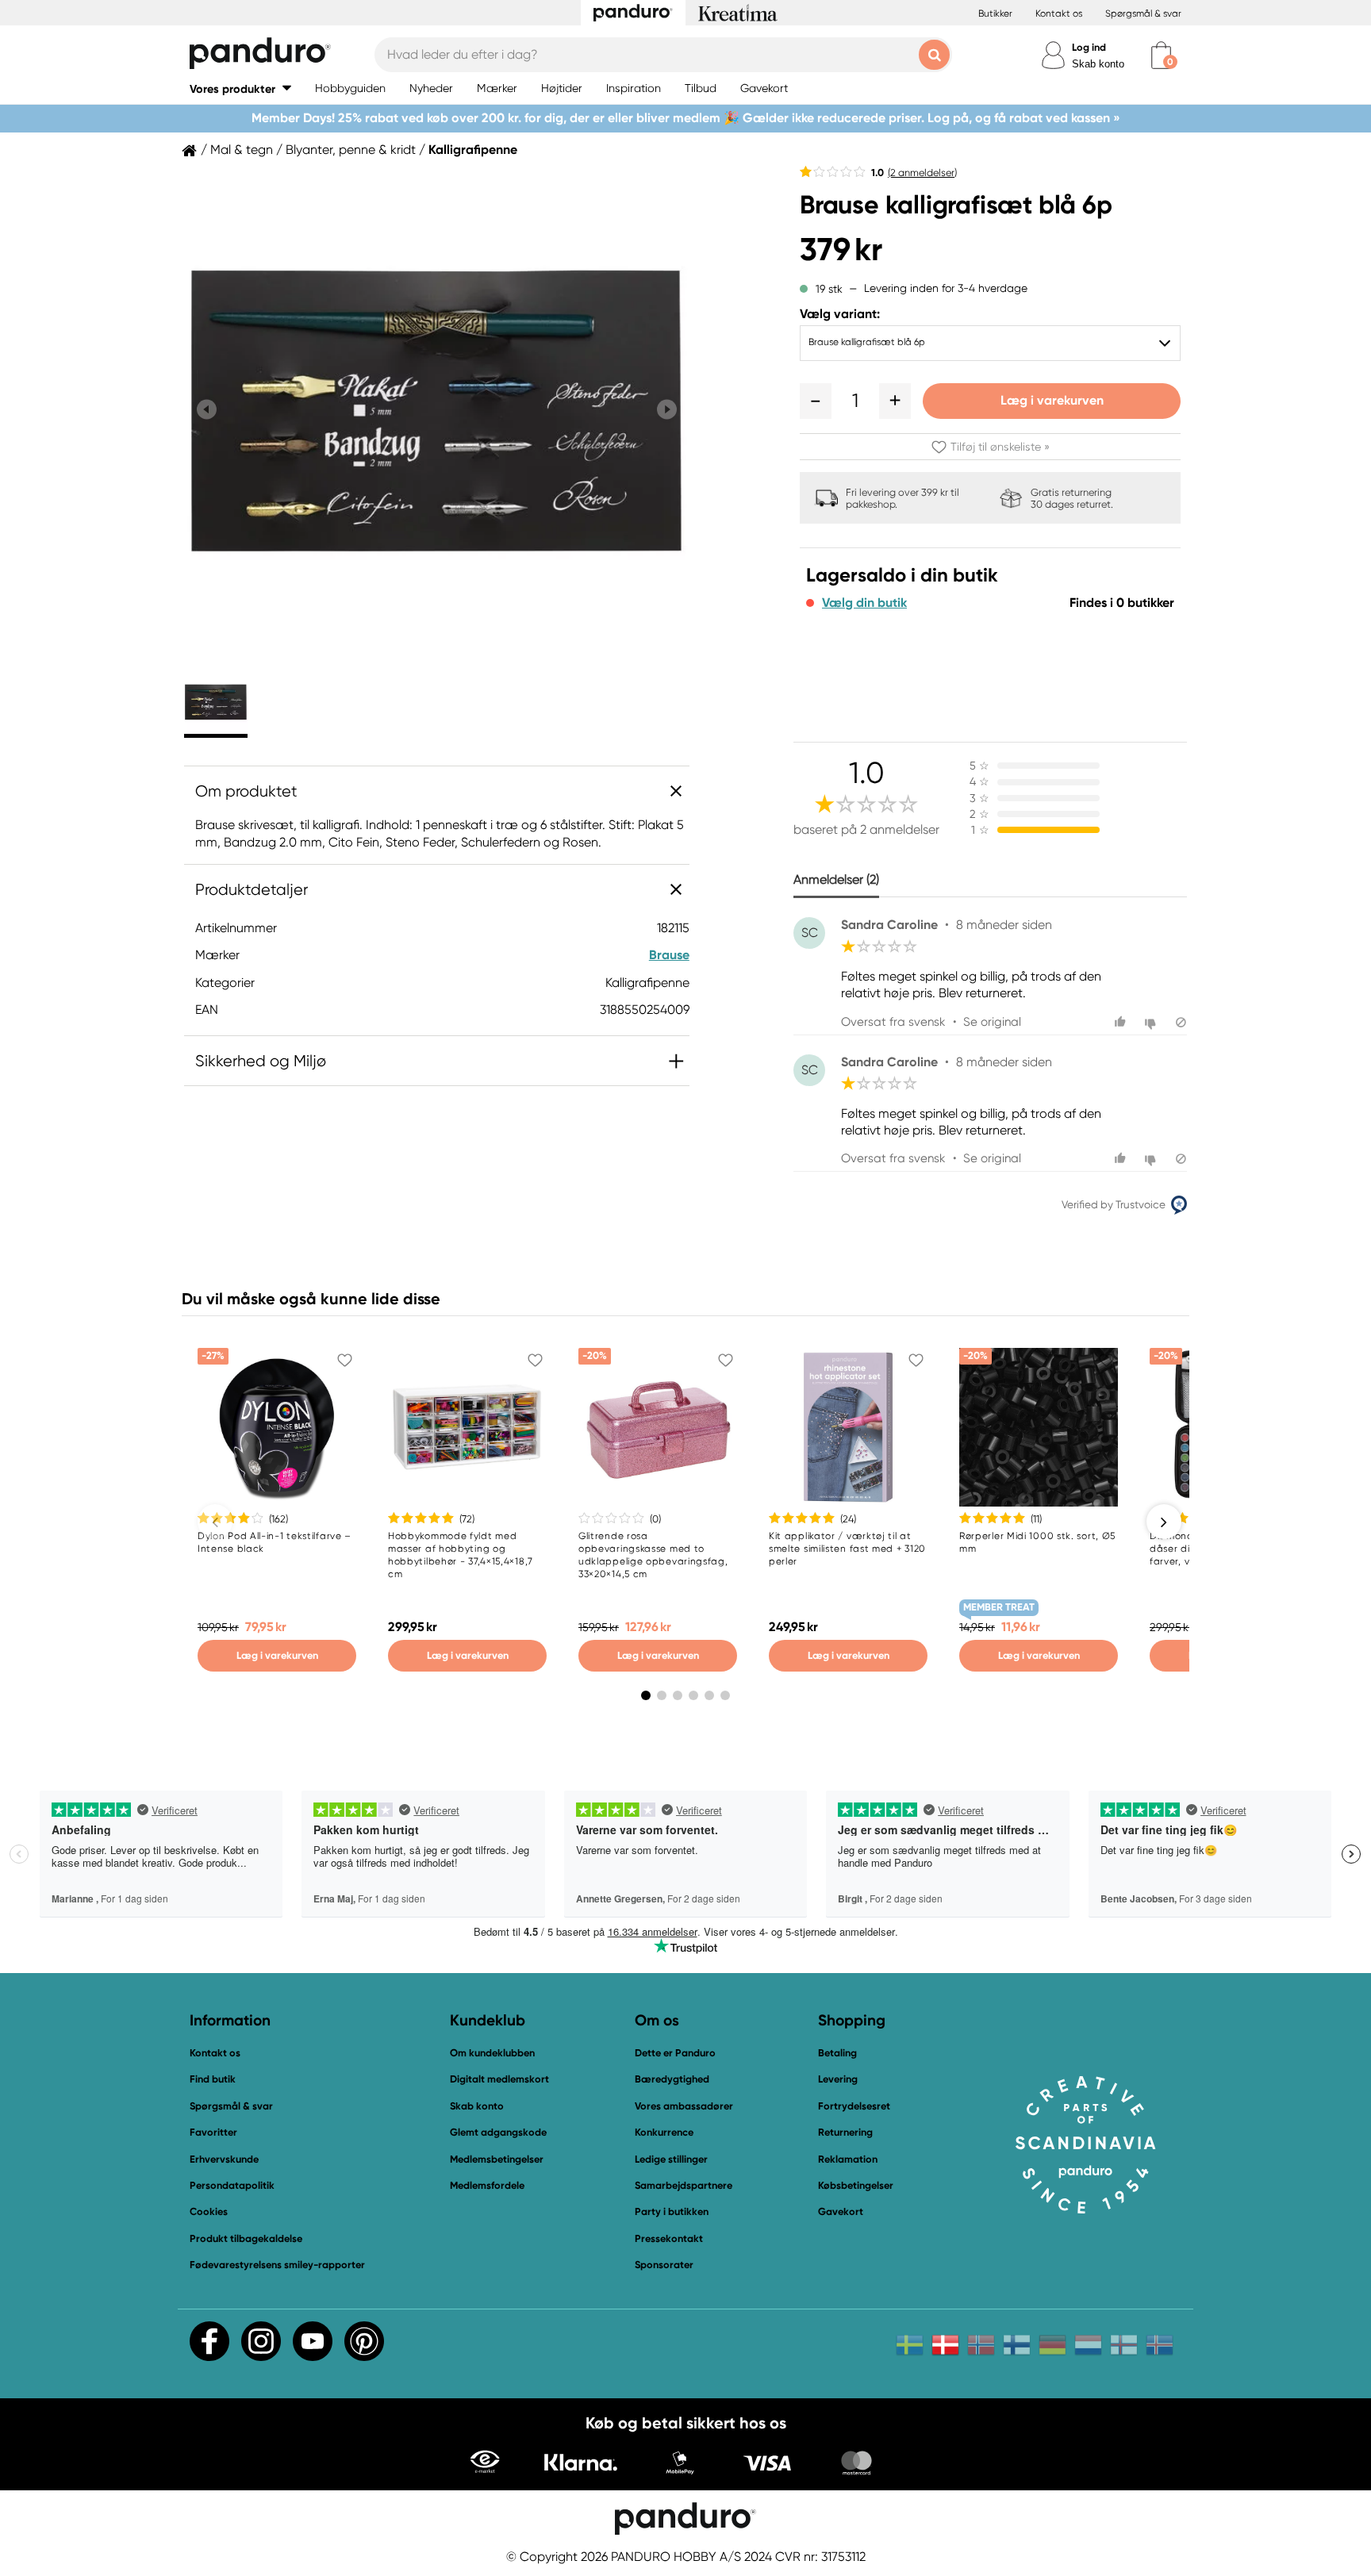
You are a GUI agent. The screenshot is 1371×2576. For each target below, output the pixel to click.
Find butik (213, 2079)
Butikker (995, 13)
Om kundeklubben (492, 2053)
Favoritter (213, 2132)
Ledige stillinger (671, 2159)
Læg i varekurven (1052, 400)
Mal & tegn (242, 150)
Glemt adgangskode (498, 2132)
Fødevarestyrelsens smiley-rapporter (277, 2265)
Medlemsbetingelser (497, 2159)
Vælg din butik (864, 603)
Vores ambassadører (684, 2106)
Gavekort (841, 2211)
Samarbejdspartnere (684, 2185)
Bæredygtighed (672, 2079)
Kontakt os (1059, 13)
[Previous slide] (207, 410)
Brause (669, 955)
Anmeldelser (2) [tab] (836, 879)
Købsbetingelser (856, 2185)
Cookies (209, 2212)
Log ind (1089, 47)
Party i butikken (672, 2211)
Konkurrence (664, 2132)
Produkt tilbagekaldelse (246, 2238)
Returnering (845, 2132)
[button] (240, 88)
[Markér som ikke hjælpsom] (1152, 1022)
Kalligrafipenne (473, 150)
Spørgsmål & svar (1143, 13)
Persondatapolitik (232, 2185)
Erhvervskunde (224, 2159)
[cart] (1161, 55)
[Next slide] (667, 410)
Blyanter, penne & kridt (351, 150)
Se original (992, 1022)
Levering (838, 2079)
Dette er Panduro (675, 2053)
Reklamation (848, 2159)
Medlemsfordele (487, 2185)
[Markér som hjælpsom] (1122, 1022)
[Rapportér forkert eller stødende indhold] (1181, 1022)
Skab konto (1098, 64)
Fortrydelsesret (854, 2106)
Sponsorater (664, 2265)
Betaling (837, 2053)
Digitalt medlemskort (499, 2079)
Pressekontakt (669, 2238)
